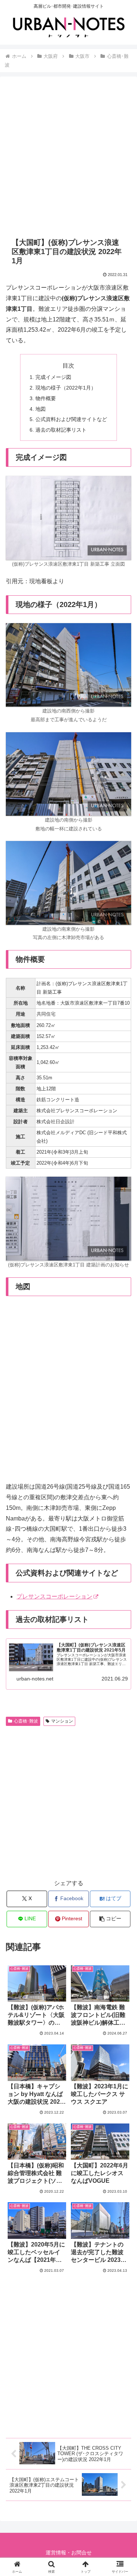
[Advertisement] (68, 157)
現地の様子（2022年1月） (66, 388)
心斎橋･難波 (26, 1721)
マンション (62, 1721)
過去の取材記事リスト (61, 430)
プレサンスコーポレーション (54, 1596)
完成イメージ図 (53, 377)
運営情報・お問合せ (69, 2553)
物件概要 (46, 398)
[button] (110, 1919)
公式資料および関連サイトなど (71, 419)
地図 (41, 409)
